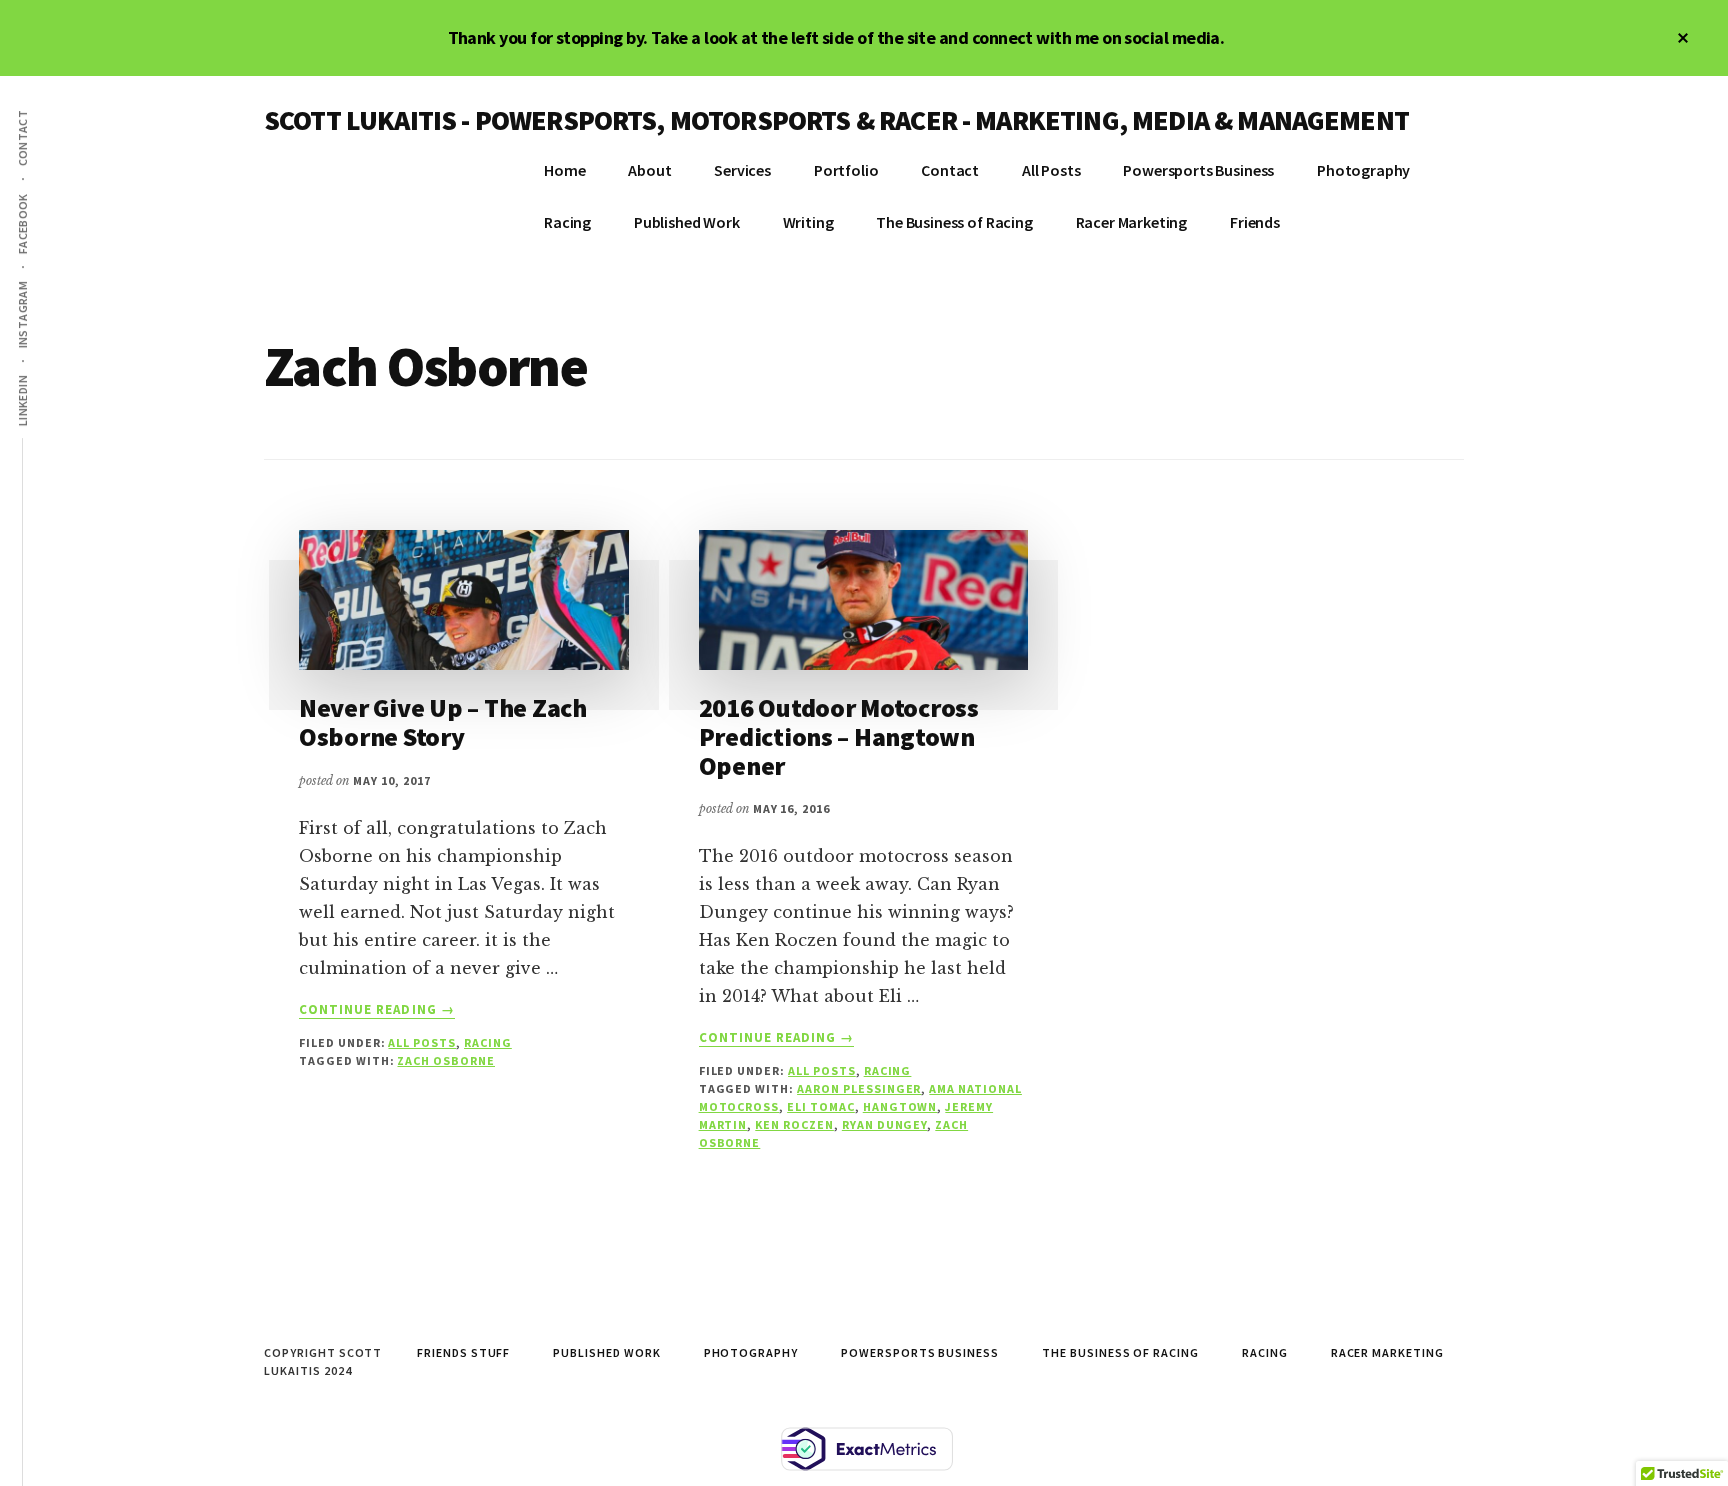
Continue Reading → (377, 1010)
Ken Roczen (794, 1124)
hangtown (900, 1106)
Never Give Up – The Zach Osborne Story (443, 722)
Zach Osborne (446, 1060)
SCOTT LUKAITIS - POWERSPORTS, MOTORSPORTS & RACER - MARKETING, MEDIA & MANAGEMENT (836, 120)
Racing (488, 1042)
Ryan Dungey (885, 1124)
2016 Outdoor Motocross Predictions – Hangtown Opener (839, 736)
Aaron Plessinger (859, 1088)
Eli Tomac (821, 1106)
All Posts (422, 1042)
